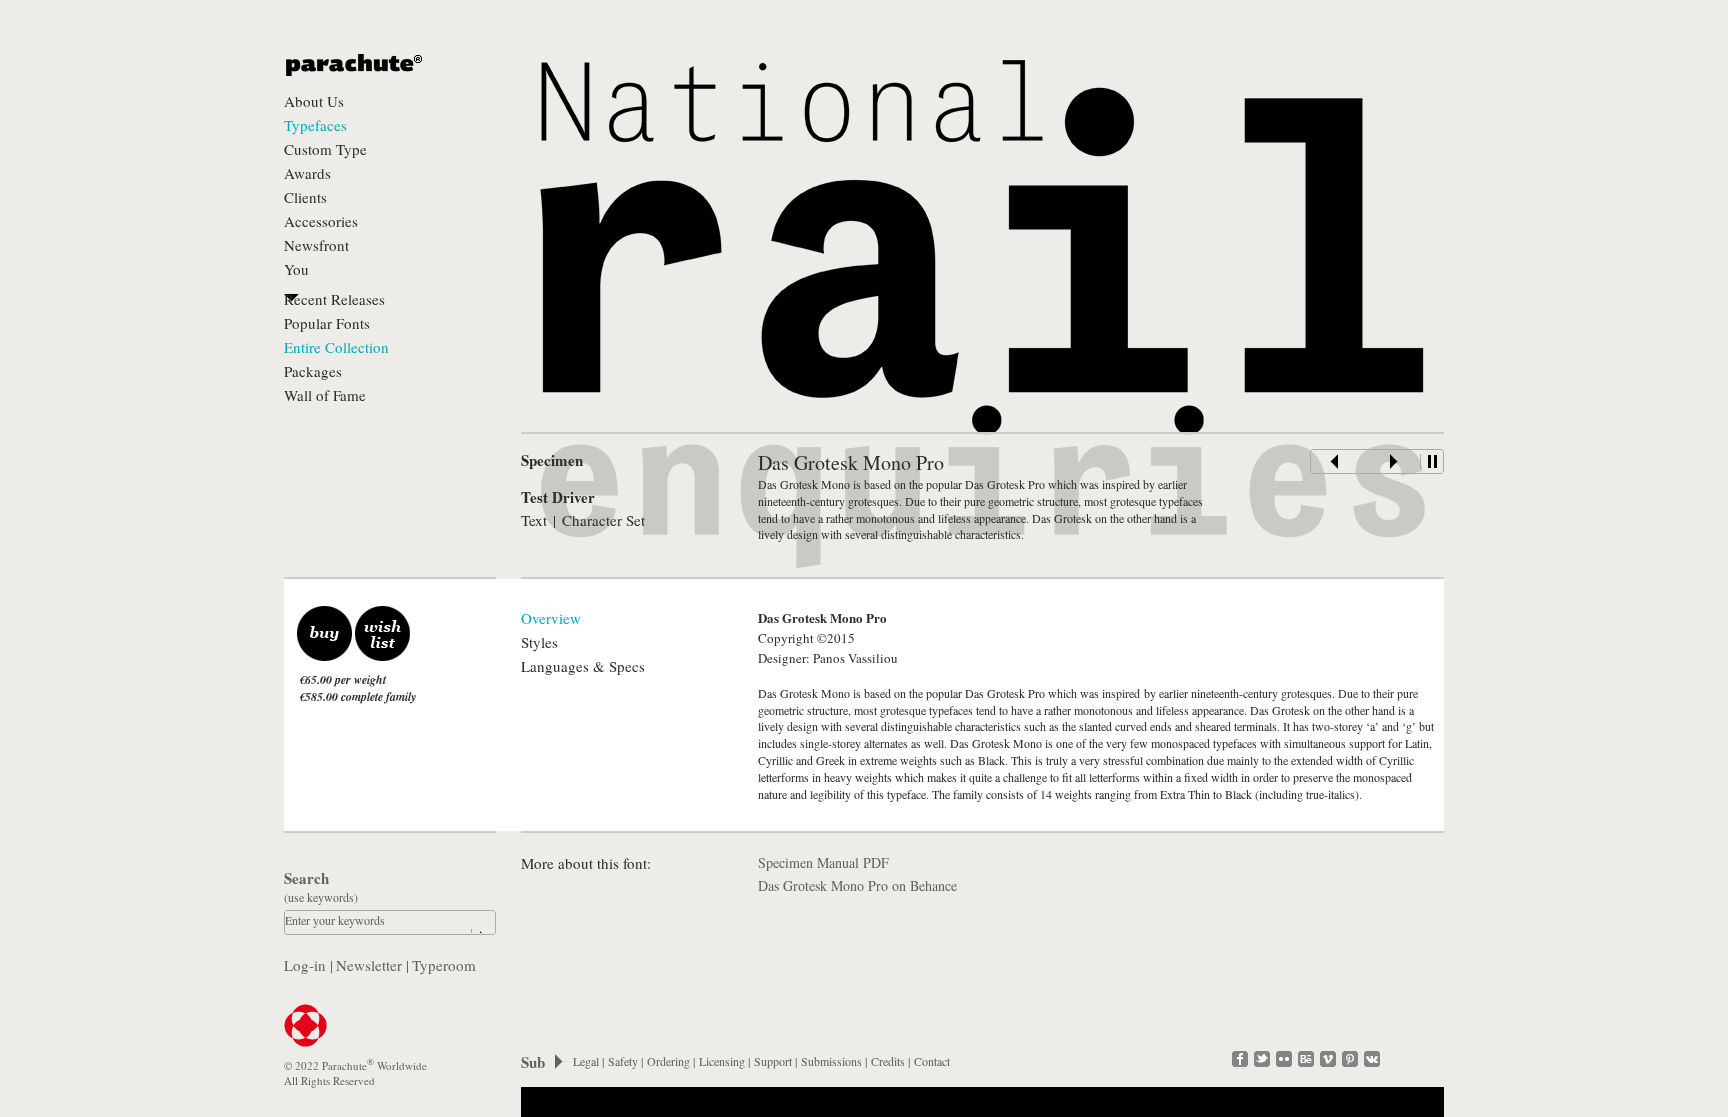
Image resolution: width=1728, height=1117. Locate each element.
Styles (539, 642)
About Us (314, 101)
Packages (313, 371)
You (296, 269)
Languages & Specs (583, 666)
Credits (888, 1061)
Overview (551, 618)
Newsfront (316, 245)
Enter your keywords (335, 920)
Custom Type (325, 149)
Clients (305, 197)
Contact (932, 1061)
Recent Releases (334, 299)
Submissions (831, 1061)
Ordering (668, 1061)
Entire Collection (336, 347)
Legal (586, 1061)
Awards (307, 173)
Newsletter (369, 965)
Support (773, 1061)
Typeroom (444, 965)
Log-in (305, 965)
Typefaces (315, 125)
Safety (623, 1061)
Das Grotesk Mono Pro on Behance (857, 885)
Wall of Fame (325, 395)
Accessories (321, 221)
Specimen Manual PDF (823, 862)
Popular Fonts (327, 323)
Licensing (722, 1061)
